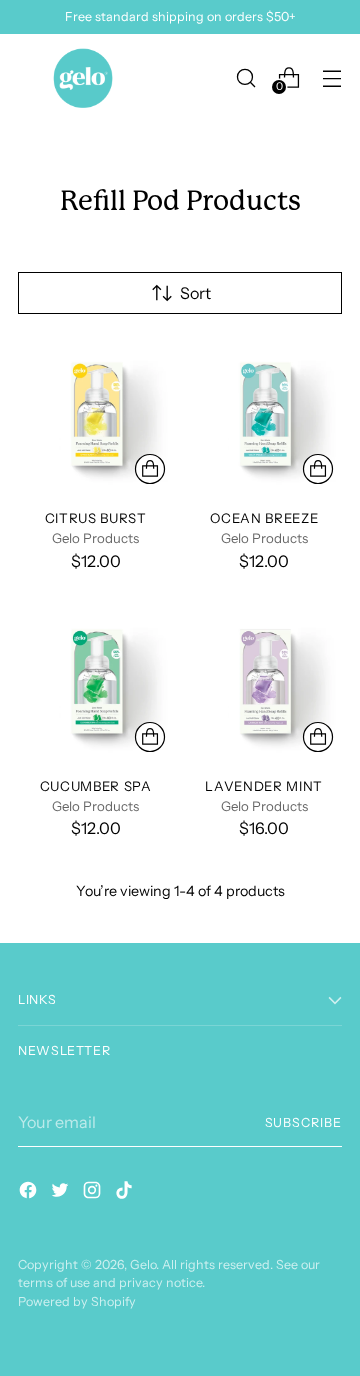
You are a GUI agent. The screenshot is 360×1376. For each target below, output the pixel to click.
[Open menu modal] (331, 77)
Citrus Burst (96, 518)
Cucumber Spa (96, 786)
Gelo (143, 1264)
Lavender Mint (264, 786)
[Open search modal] (245, 77)
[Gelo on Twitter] (62, 1193)
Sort (195, 293)
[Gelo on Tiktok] (126, 1193)
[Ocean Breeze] (265, 416)
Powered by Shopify (77, 1301)
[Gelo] (83, 78)
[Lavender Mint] (265, 683)
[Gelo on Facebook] (30, 1193)
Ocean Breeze (264, 518)
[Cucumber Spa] (96, 683)
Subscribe (303, 1122)
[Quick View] (150, 469)
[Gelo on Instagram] (94, 1193)
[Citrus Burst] (96, 416)
